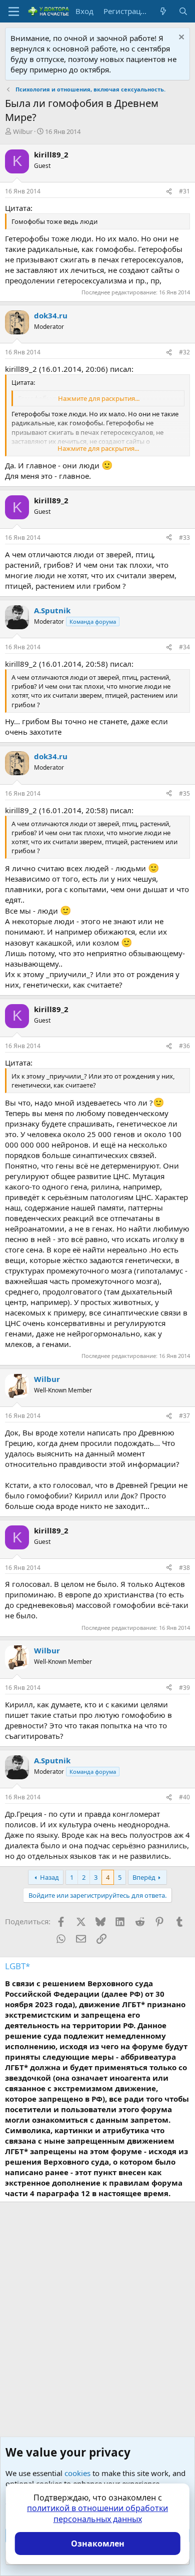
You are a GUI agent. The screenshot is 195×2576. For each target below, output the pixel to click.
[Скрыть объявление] (180, 38)
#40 (184, 1797)
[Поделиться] (169, 192)
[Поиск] (183, 11)
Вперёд (144, 1877)
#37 (184, 1416)
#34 (184, 647)
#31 (184, 191)
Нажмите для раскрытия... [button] (99, 398)
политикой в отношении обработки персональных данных (97, 2514)
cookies (77, 2473)
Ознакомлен (98, 2544)
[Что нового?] (163, 11)
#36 (184, 1046)
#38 (184, 1568)
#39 (184, 1688)
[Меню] (14, 11)
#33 (184, 538)
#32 (184, 352)
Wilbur (23, 131)
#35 (184, 793)
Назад (49, 1877)
